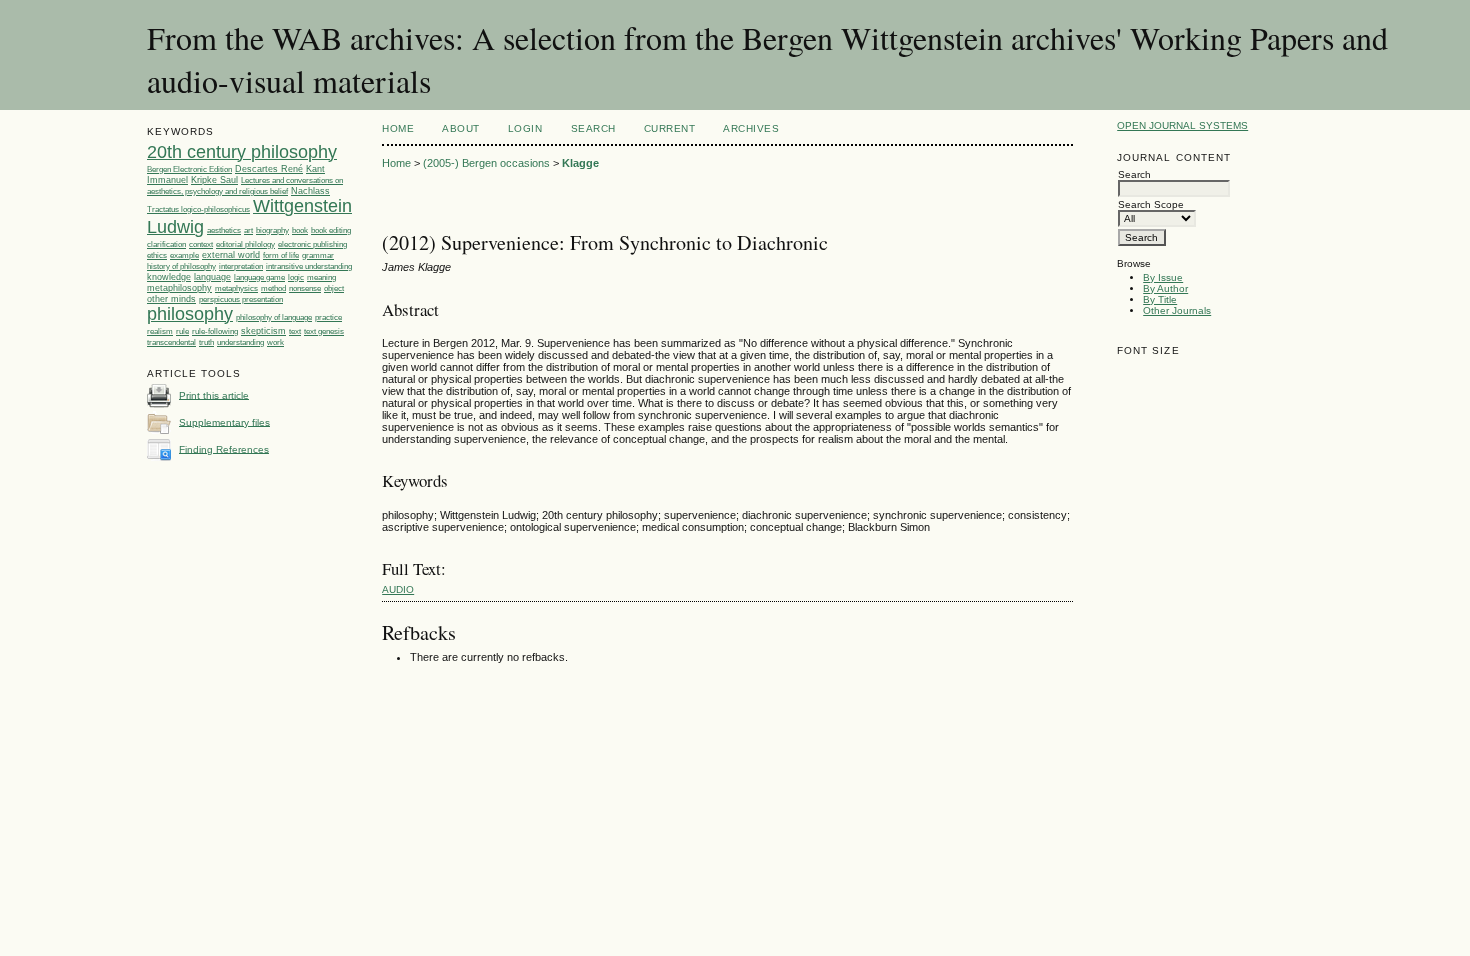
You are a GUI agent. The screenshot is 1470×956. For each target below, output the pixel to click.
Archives (751, 128)
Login (525, 128)
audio (398, 589)
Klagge (580, 163)
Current (670, 128)
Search (593, 128)
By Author (1165, 288)
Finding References (224, 448)
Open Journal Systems (1182, 125)
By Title (1160, 299)
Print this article (214, 394)
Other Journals (1177, 310)
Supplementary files (224, 421)
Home (398, 128)
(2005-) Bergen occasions (486, 163)
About (461, 128)
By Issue (1163, 277)
